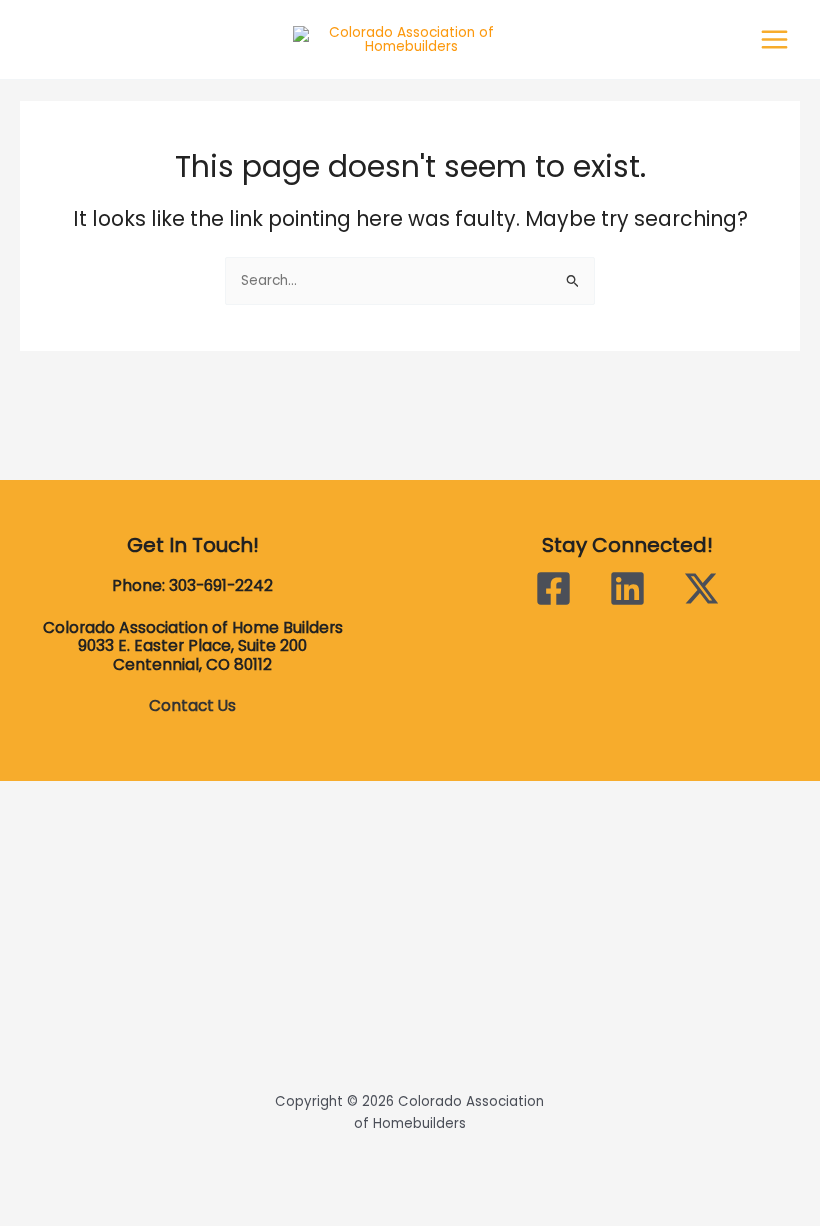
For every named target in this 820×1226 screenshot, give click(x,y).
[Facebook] (553, 588)
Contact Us (192, 705)
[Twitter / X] (701, 588)
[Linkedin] (627, 588)
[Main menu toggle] (775, 40)
